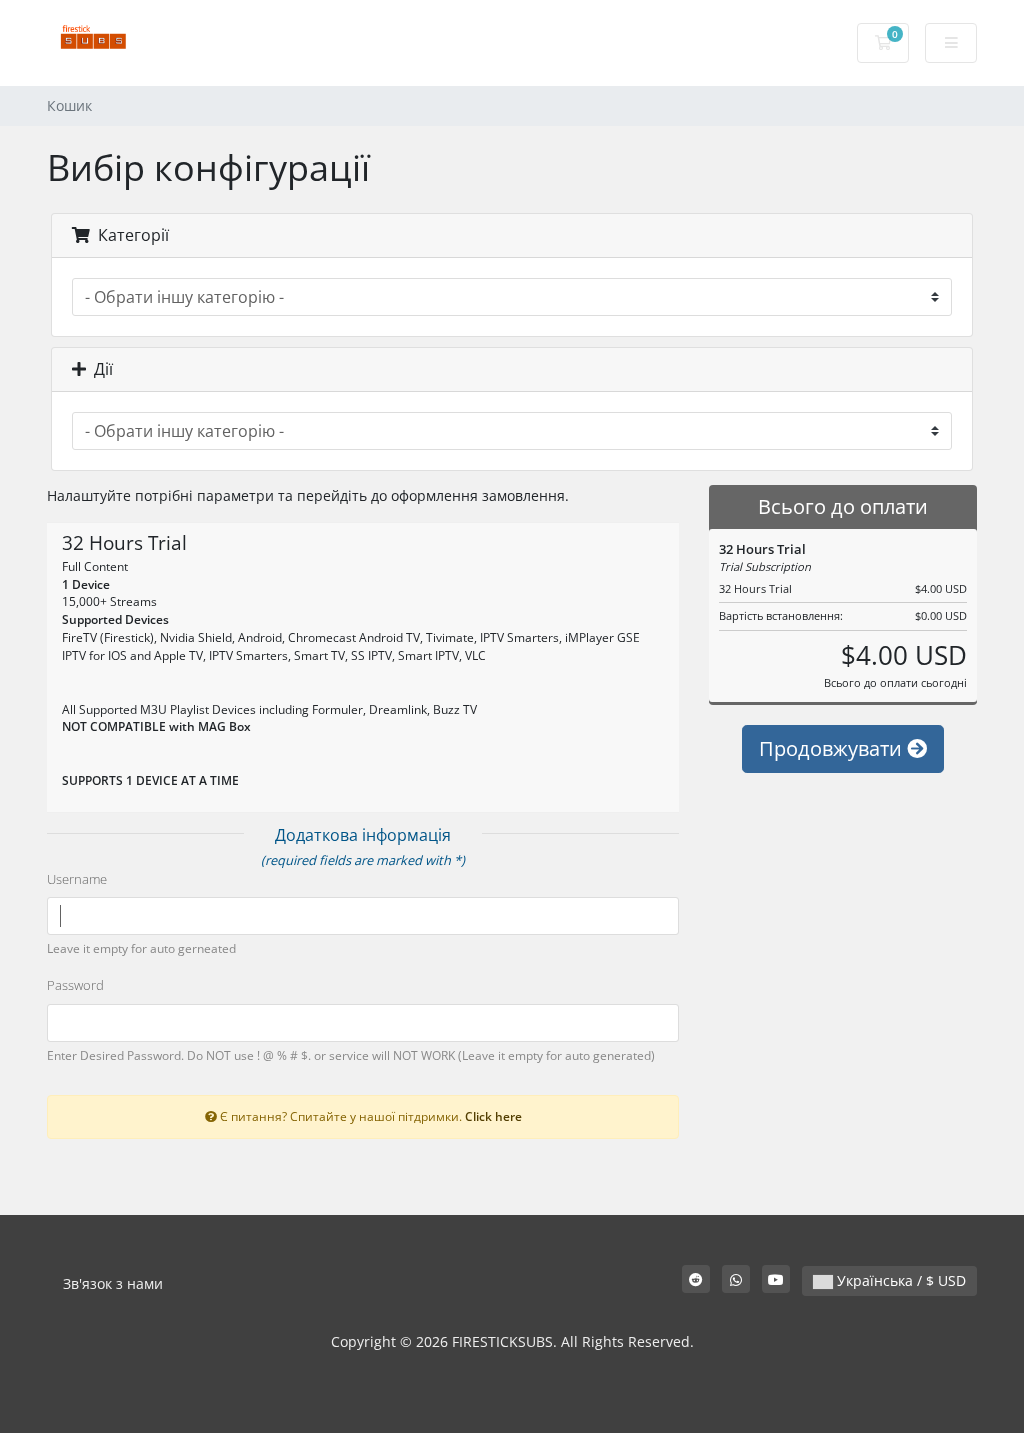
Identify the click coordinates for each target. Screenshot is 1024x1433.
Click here (493, 1116)
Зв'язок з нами (113, 1283)
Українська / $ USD (899, 1280)
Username (77, 879)
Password (75, 985)
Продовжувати (833, 748)
